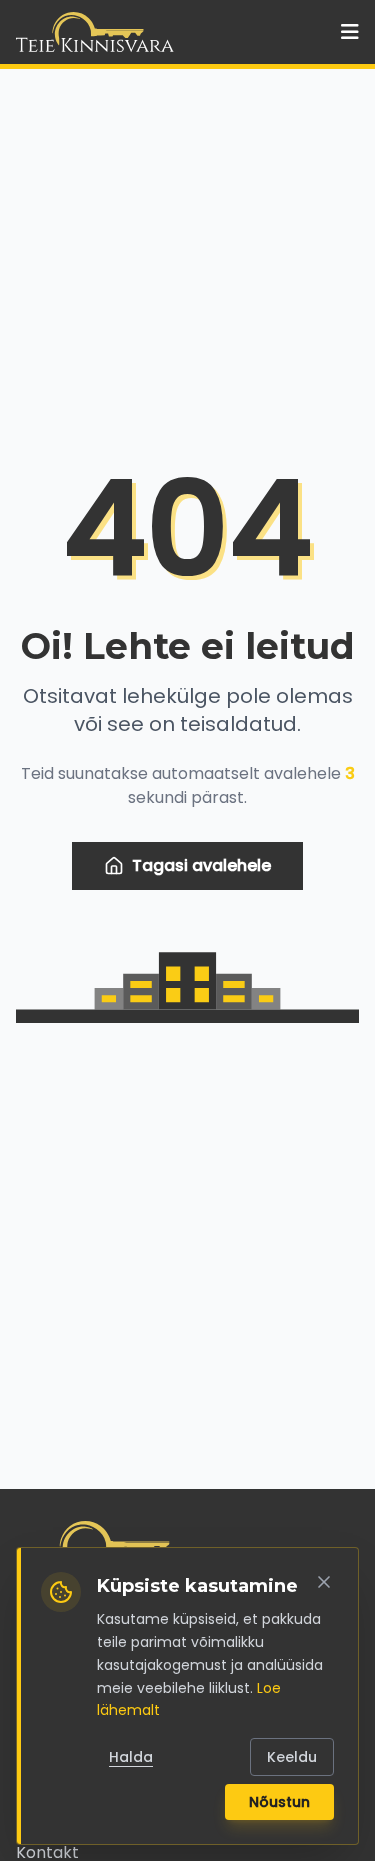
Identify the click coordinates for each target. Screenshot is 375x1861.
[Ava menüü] (350, 32)
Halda (131, 1757)
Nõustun (279, 1802)
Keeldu (292, 1757)
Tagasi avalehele (201, 865)
